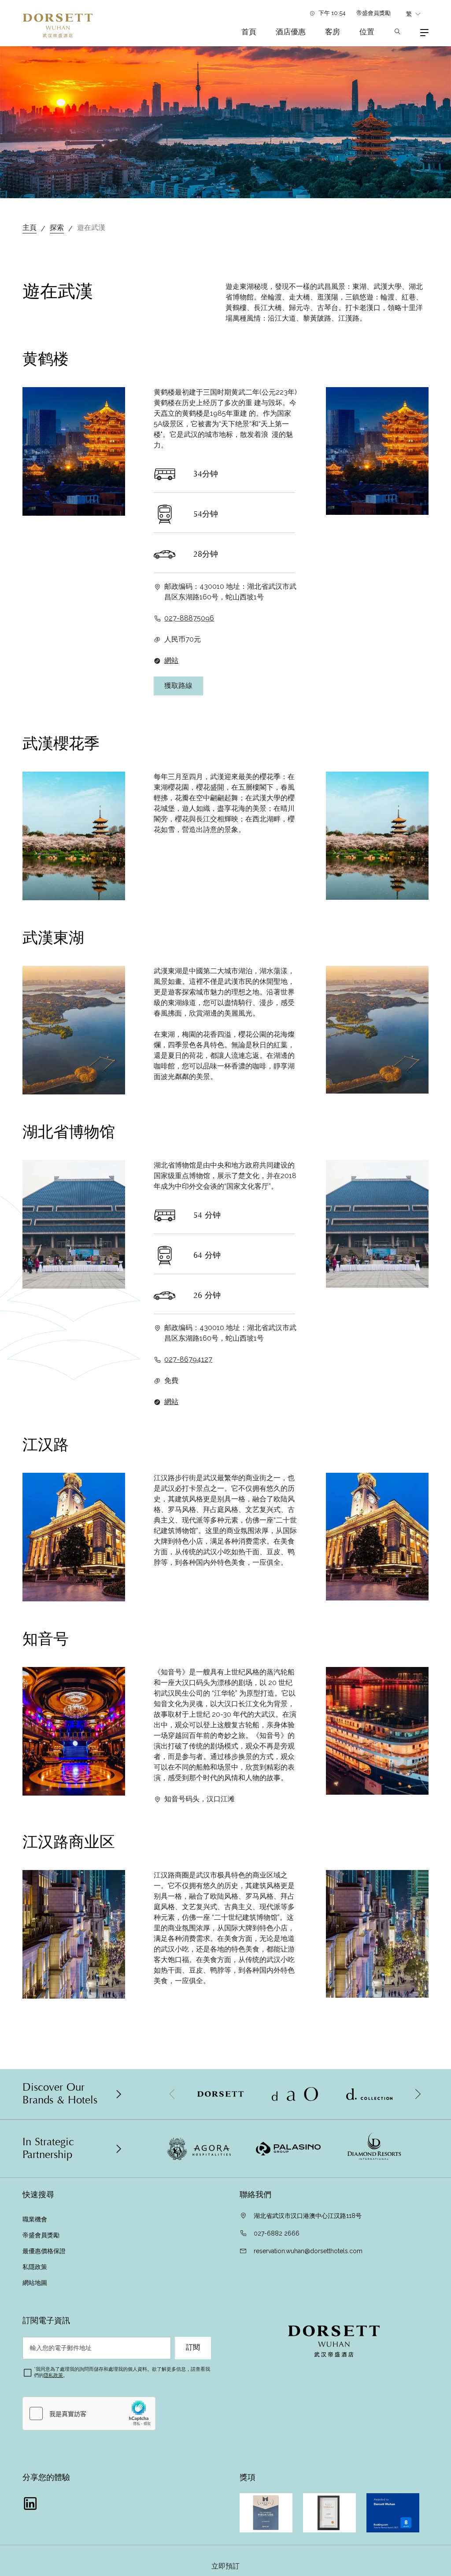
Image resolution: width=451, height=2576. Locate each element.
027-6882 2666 (277, 2233)
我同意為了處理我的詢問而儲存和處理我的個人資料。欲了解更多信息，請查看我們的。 (122, 2372)
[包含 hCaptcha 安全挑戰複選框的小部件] (89, 2413)
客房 (333, 32)
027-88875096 (189, 618)
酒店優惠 (291, 32)
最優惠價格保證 (44, 2251)
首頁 (249, 32)
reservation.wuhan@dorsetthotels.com (308, 2251)
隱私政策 (53, 2375)
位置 (367, 32)
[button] (418, 2094)
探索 (57, 227)
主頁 (30, 227)
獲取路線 (178, 686)
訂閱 (193, 2347)
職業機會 (35, 2219)
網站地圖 (36, 2283)
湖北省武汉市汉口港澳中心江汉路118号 (308, 2216)
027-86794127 (188, 1359)
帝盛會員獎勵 (373, 13)
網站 (171, 660)
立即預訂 (225, 2566)
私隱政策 (36, 2267)
